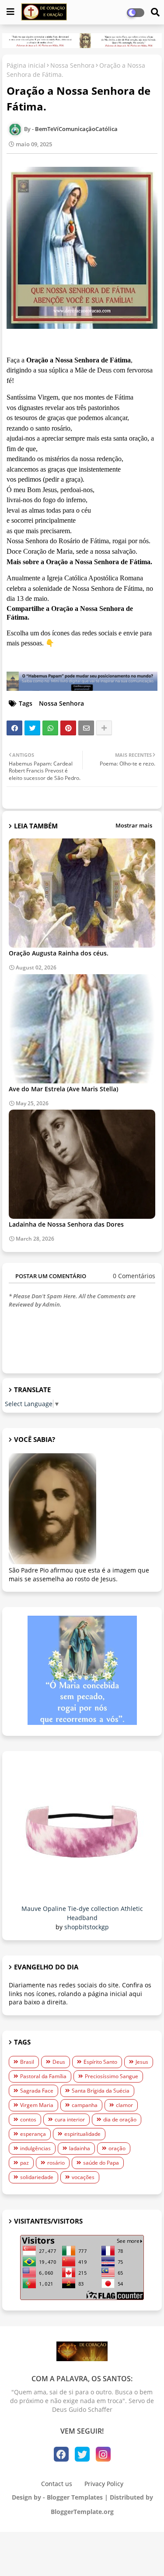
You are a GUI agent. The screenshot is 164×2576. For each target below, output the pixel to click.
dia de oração (120, 2119)
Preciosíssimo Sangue (112, 2076)
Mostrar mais (134, 825)
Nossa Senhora (72, 65)
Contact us (57, 2484)
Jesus (142, 2062)
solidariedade (37, 2177)
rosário (56, 2163)
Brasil (27, 2062)
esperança (33, 2134)
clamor (124, 2105)
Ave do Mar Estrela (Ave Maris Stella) (63, 1089)
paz (24, 2163)
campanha (85, 2105)
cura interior (70, 2119)
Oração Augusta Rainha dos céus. (59, 953)
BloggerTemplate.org (82, 2512)
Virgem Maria (37, 2105)
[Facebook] (14, 728)
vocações (83, 2177)
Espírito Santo (100, 2062)
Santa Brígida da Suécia (101, 2091)
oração (117, 2148)
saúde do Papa (101, 2163)
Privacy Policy (104, 2484)
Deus (59, 2062)
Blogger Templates (75, 2497)
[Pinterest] (68, 728)
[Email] (86, 728)
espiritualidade (82, 2134)
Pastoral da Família (43, 2076)
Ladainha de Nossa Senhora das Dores (66, 1224)
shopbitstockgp (87, 1927)
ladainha (80, 2148)
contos (28, 2119)
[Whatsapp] (50, 728)
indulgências (35, 2148)
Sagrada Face (37, 2091)
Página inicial (26, 65)
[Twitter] (32, 728)
